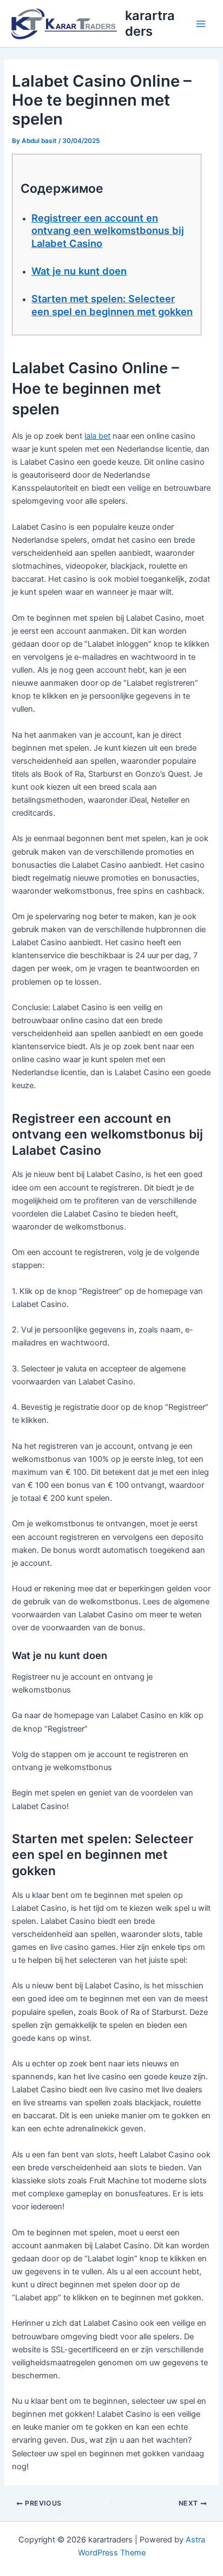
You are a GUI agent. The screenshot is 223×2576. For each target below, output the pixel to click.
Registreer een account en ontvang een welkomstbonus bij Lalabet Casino (108, 230)
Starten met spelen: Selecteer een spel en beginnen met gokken (112, 305)
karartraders (150, 23)
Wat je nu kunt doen (79, 271)
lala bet (97, 436)
